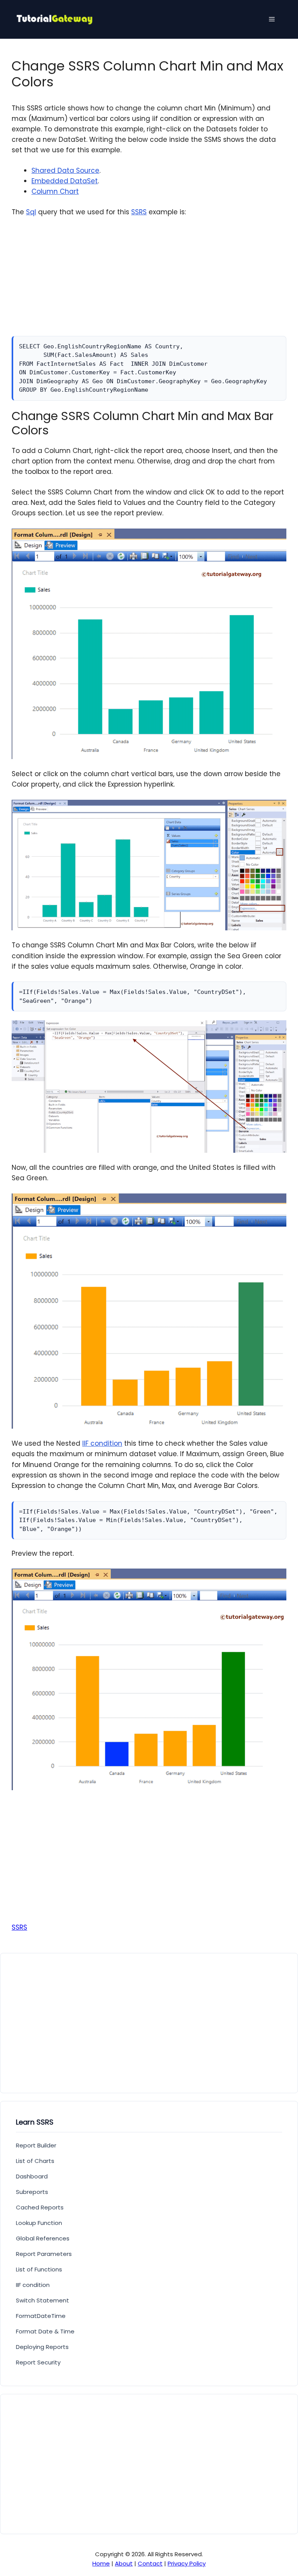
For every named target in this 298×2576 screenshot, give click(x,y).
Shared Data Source (65, 170)
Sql (31, 212)
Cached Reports (40, 2207)
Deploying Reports (42, 2347)
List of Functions (39, 2269)
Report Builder (36, 2145)
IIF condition (102, 1443)
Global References (43, 2238)
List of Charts (35, 2161)
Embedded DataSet (65, 181)
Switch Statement (42, 2300)
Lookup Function (39, 2223)
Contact (150, 2563)
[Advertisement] (149, 282)
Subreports (32, 2192)
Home (101, 2563)
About (124, 2563)
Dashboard (32, 2176)
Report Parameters (44, 2254)
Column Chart (55, 191)
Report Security (38, 2362)
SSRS (139, 212)
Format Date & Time (45, 2331)
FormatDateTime (41, 2316)
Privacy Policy (187, 2563)
